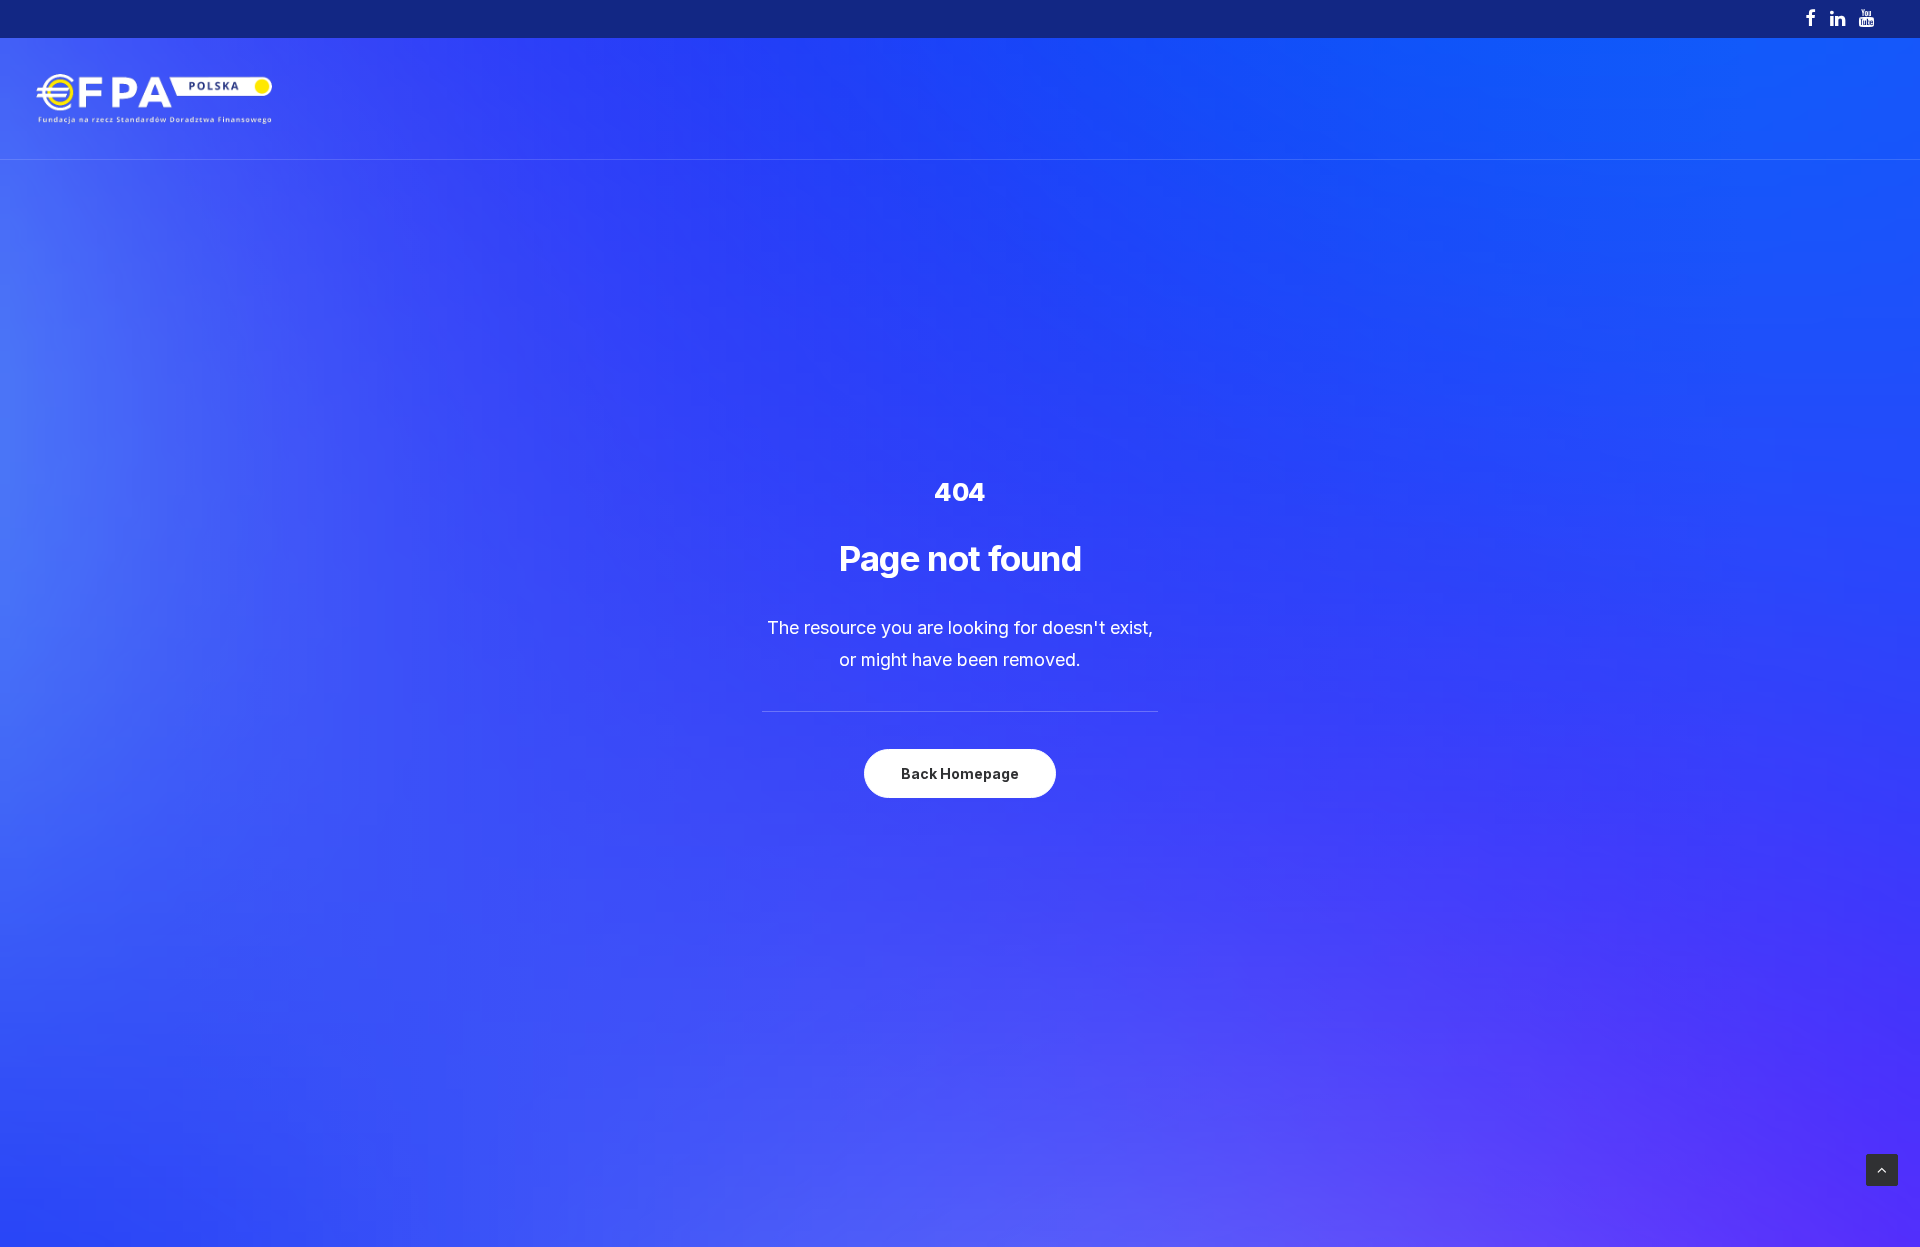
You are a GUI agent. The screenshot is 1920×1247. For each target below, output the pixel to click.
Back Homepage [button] (960, 773)
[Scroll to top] (1882, 1168)
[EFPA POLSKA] (154, 99)
